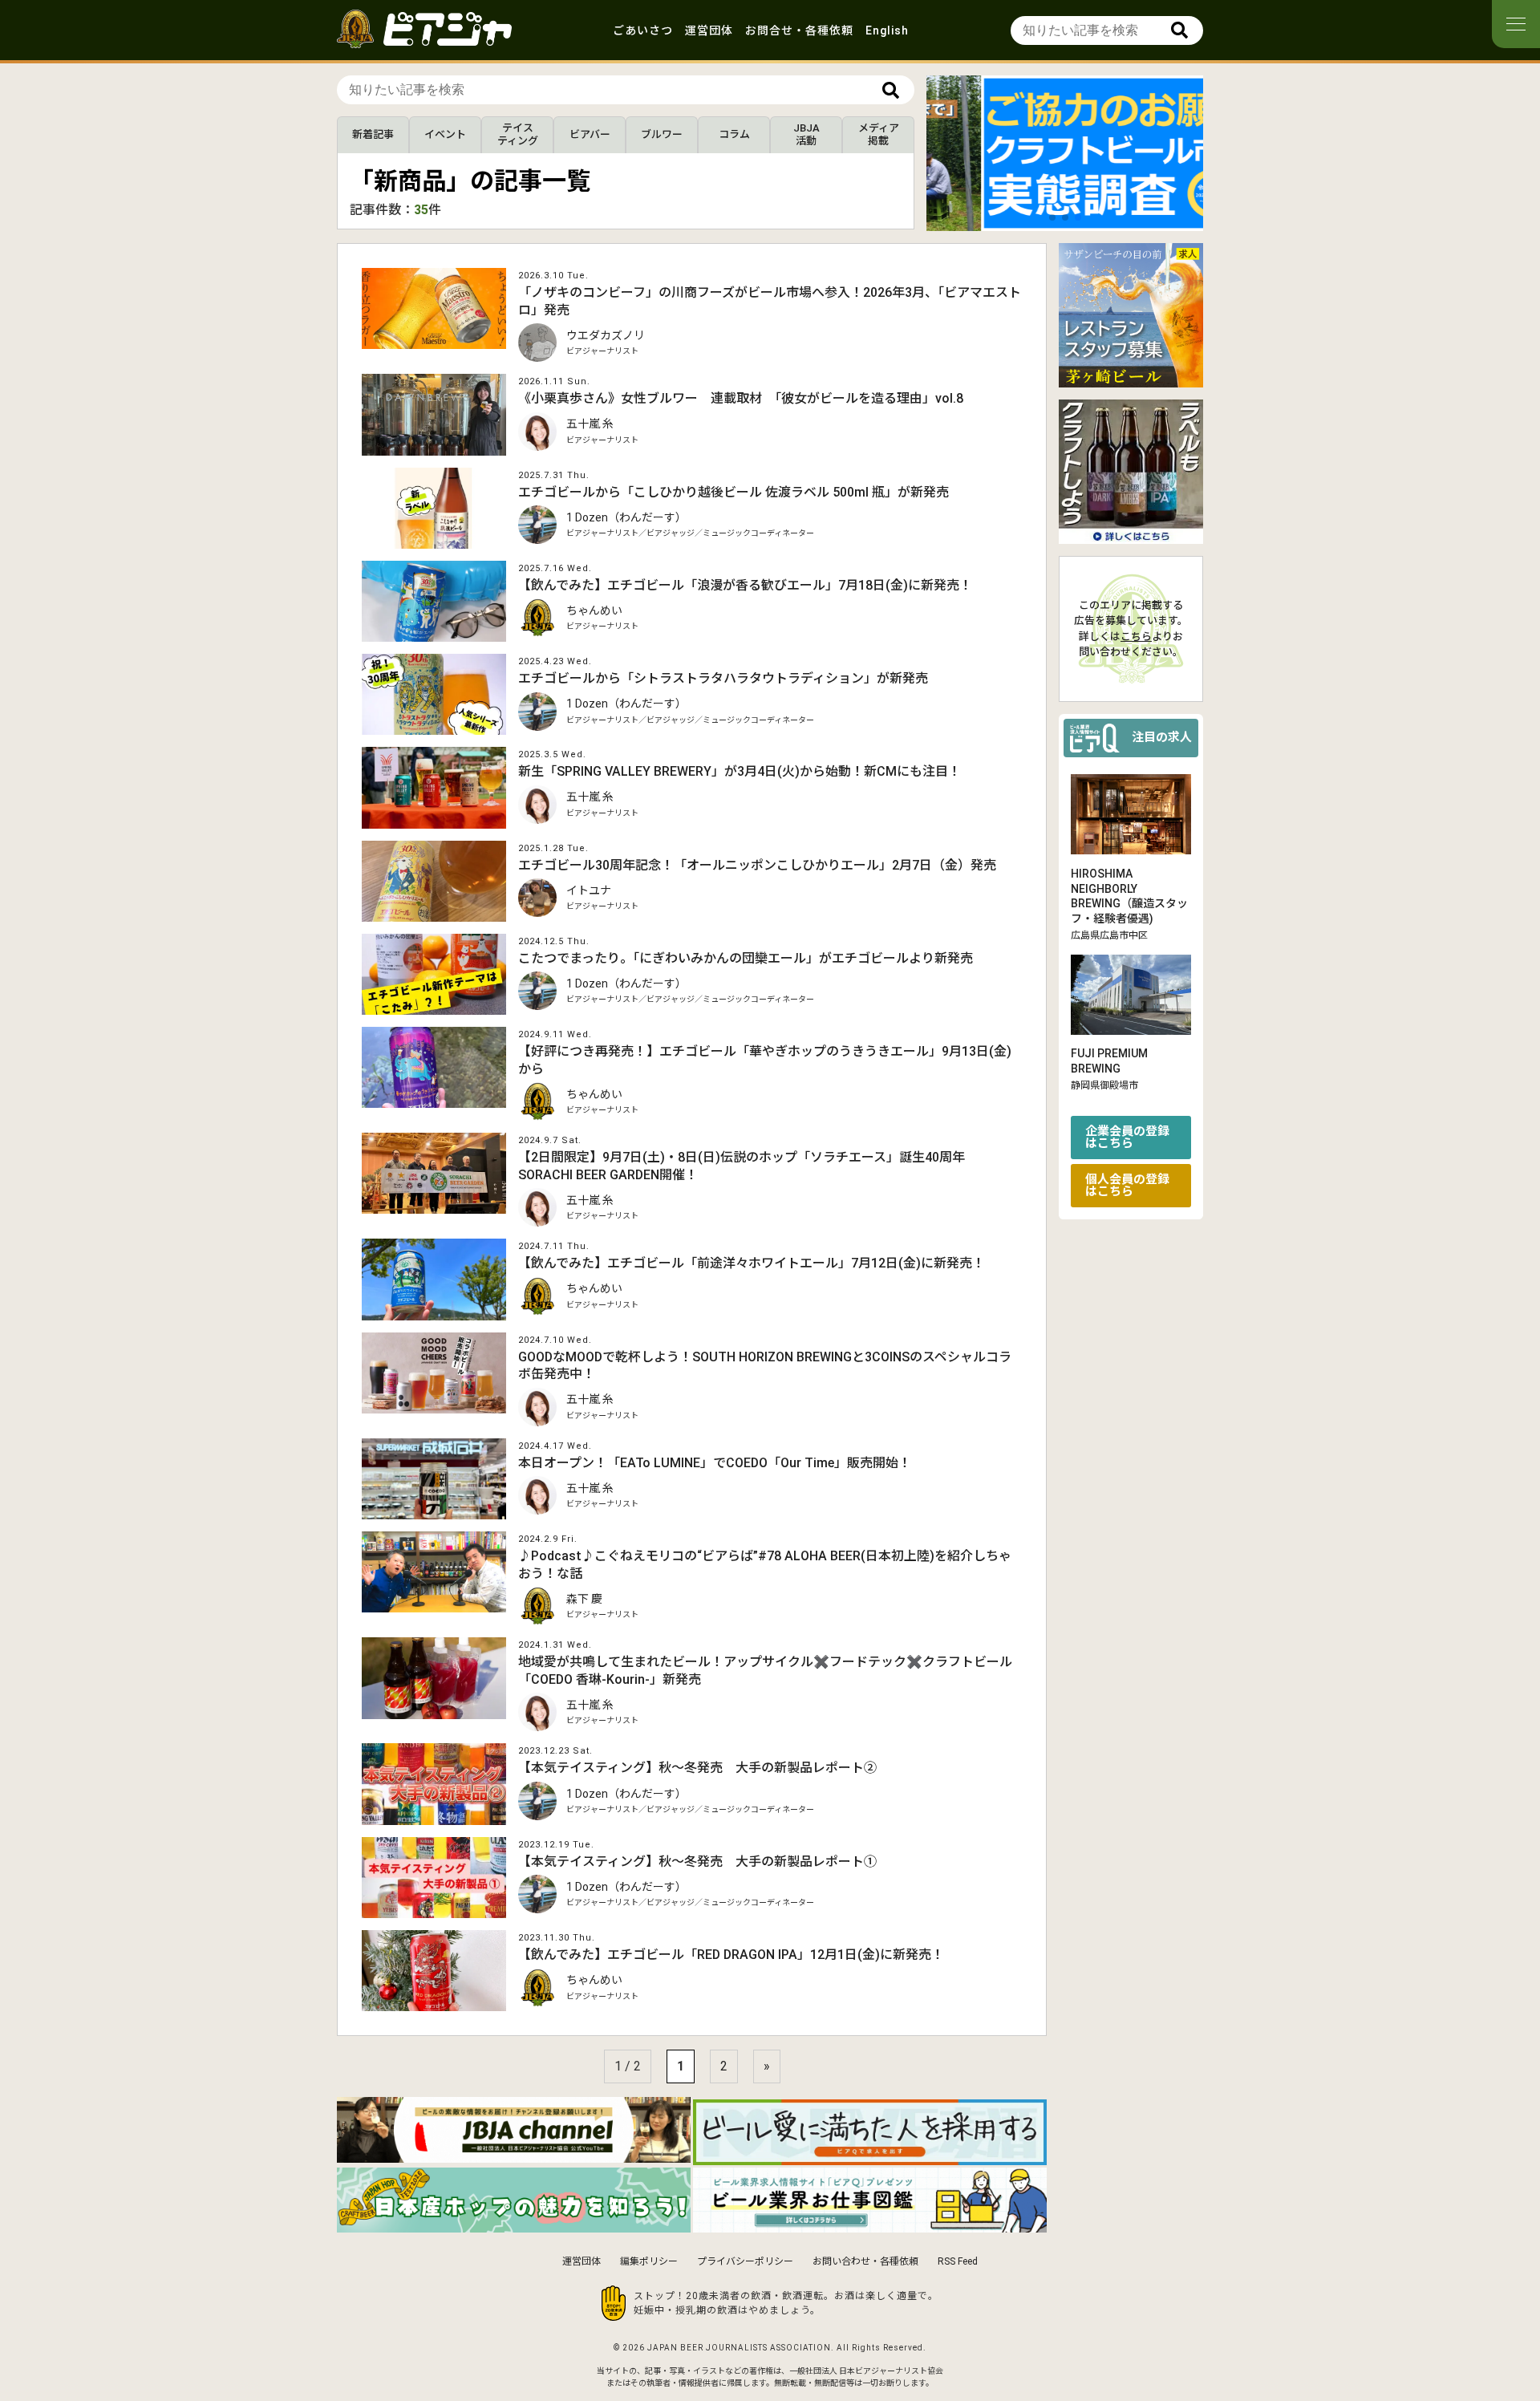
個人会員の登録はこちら (1127, 1186)
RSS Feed (958, 2261)
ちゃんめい (594, 610)
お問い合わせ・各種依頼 (865, 2261)
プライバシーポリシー (745, 2261)
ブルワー (662, 134)
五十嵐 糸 (590, 424)
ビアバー (590, 134)
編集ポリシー (649, 2261)
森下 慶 (584, 1599)
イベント (445, 134)
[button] (1052, 217)
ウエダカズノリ (606, 335)
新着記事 (373, 134)
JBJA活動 (806, 134)
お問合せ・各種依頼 (799, 30)
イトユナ (589, 890)
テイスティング (518, 134)
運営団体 (709, 30)
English (887, 30)
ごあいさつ (643, 30)
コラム (734, 134)
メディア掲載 (879, 134)
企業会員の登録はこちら (1127, 1138)
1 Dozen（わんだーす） (626, 517)
